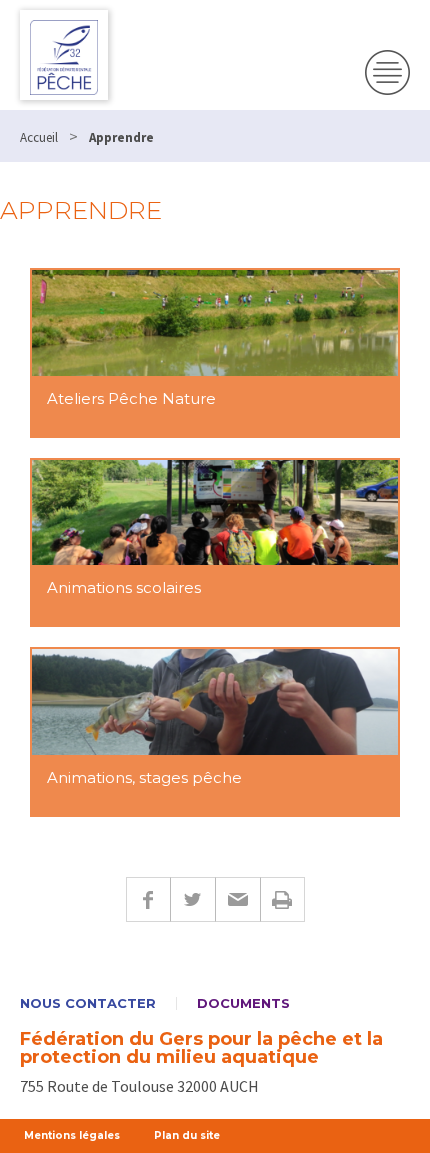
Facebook (148, 899)
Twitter (192, 899)
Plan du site (187, 1135)
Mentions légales (72, 1135)
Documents (243, 1003)
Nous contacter (88, 1003)
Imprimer (282, 899)
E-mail (237, 899)
